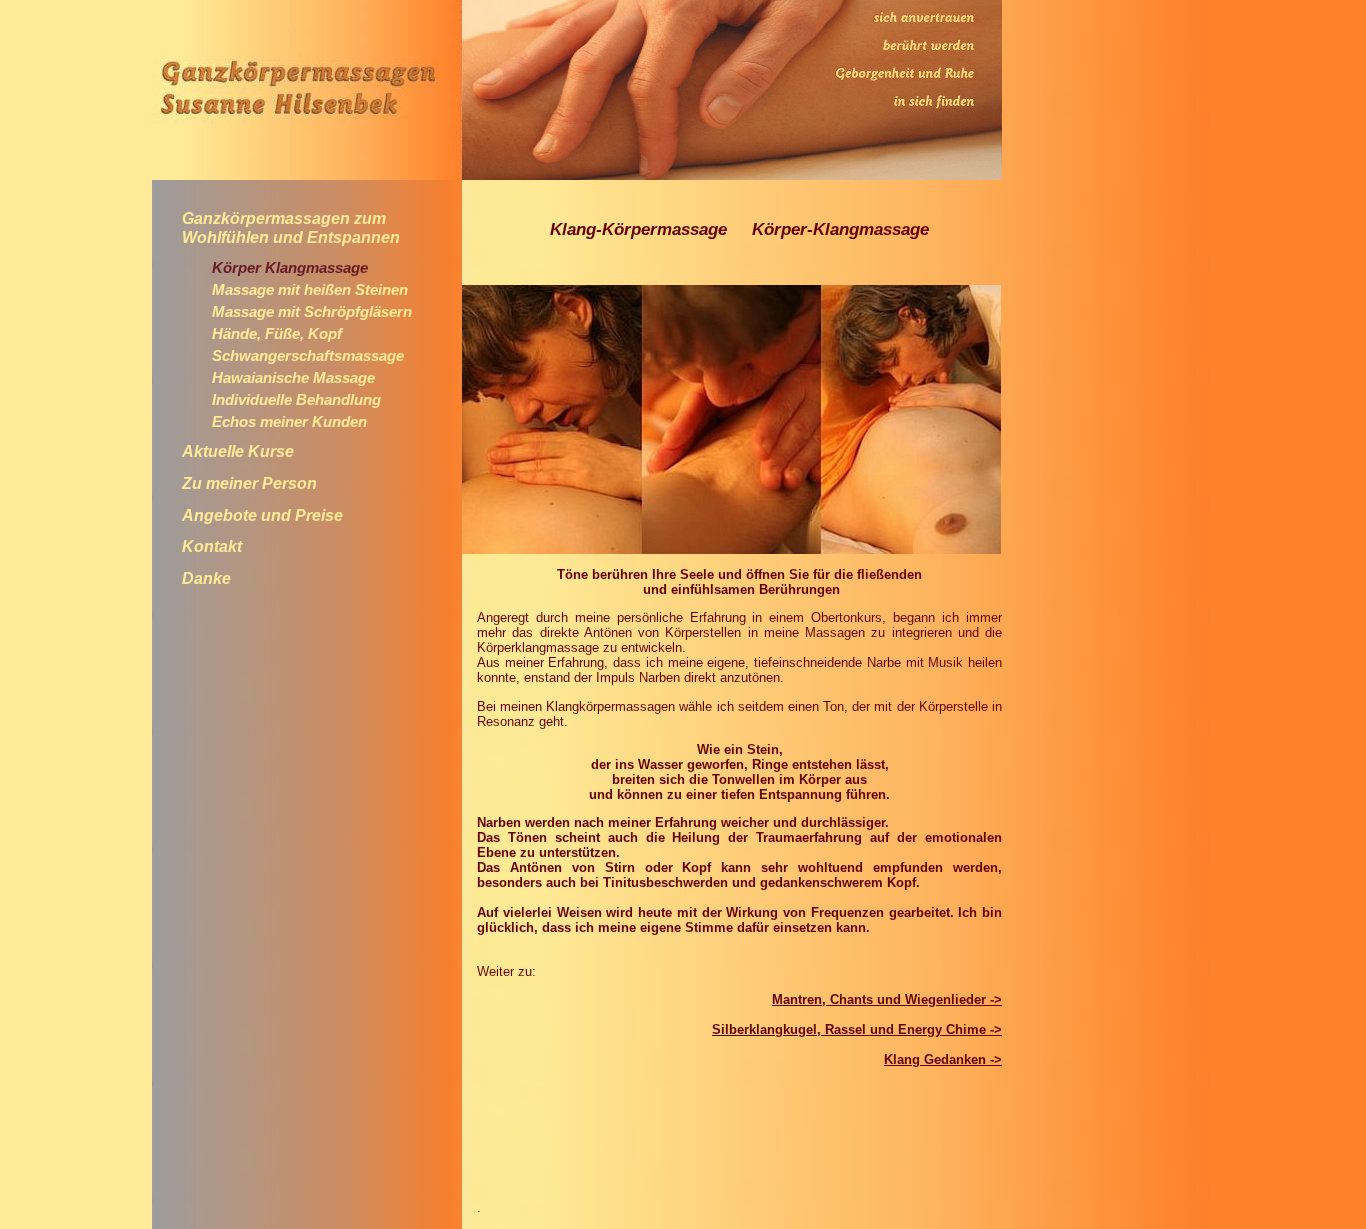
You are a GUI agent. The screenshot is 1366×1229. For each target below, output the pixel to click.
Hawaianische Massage (293, 378)
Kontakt (212, 546)
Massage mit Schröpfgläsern (312, 312)
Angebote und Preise (262, 515)
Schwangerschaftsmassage (308, 356)
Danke (206, 578)
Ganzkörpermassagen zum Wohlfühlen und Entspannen (291, 228)
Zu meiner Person (249, 483)
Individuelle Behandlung (296, 400)
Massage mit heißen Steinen (310, 290)
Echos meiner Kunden (289, 422)
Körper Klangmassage (290, 268)
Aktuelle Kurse (238, 451)
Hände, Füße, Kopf (277, 334)
